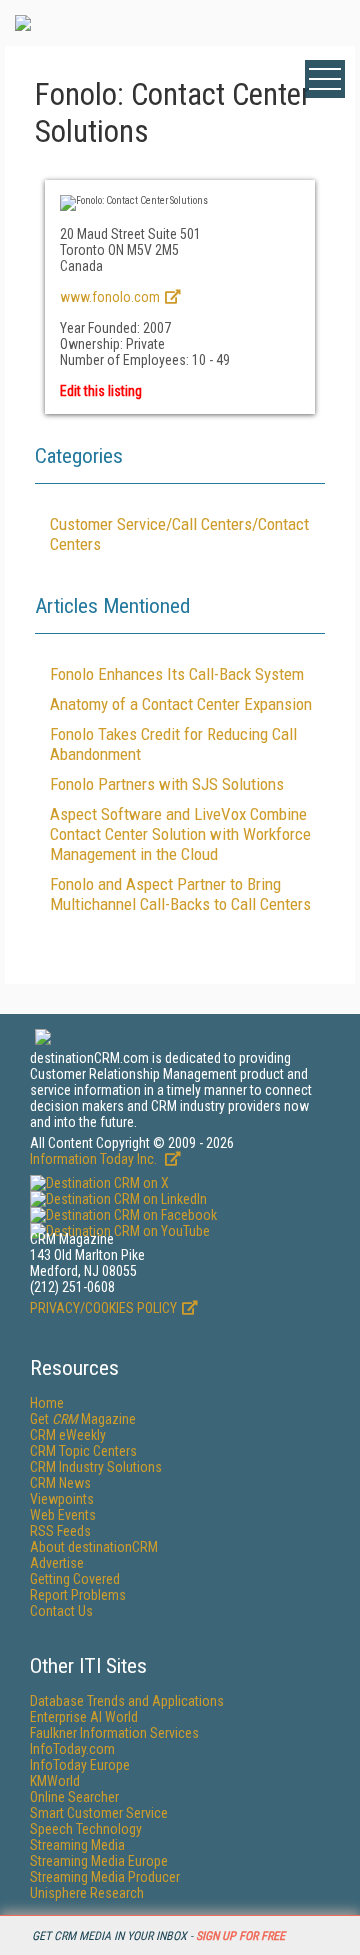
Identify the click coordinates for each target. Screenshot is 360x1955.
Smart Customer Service (99, 1813)
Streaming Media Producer (105, 1877)
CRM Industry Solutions (96, 1467)
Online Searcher (74, 1797)
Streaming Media (77, 1845)
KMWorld (55, 1781)
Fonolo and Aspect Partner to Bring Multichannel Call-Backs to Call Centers (180, 894)
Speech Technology (86, 1829)
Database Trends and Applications (127, 1701)
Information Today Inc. (95, 1159)
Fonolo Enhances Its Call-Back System (177, 674)
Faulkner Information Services (114, 1733)
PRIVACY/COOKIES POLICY (103, 1308)
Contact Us (61, 1611)
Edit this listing (101, 391)
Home (47, 1403)
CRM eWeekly (68, 1435)
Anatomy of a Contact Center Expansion (181, 704)
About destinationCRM (94, 1547)
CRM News (60, 1483)
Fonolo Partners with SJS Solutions (167, 784)
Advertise (57, 1563)
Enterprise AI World (84, 1717)
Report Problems (78, 1595)
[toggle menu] (325, 79)
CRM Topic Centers (83, 1451)
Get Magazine (83, 1419)
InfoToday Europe (80, 1765)
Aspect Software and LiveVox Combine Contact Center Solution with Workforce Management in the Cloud (180, 834)
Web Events (63, 1515)
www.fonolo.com (110, 297)
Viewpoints (62, 1499)
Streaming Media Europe (99, 1861)
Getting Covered (75, 1579)
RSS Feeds (60, 1531)
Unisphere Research (87, 1893)
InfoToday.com (72, 1749)
